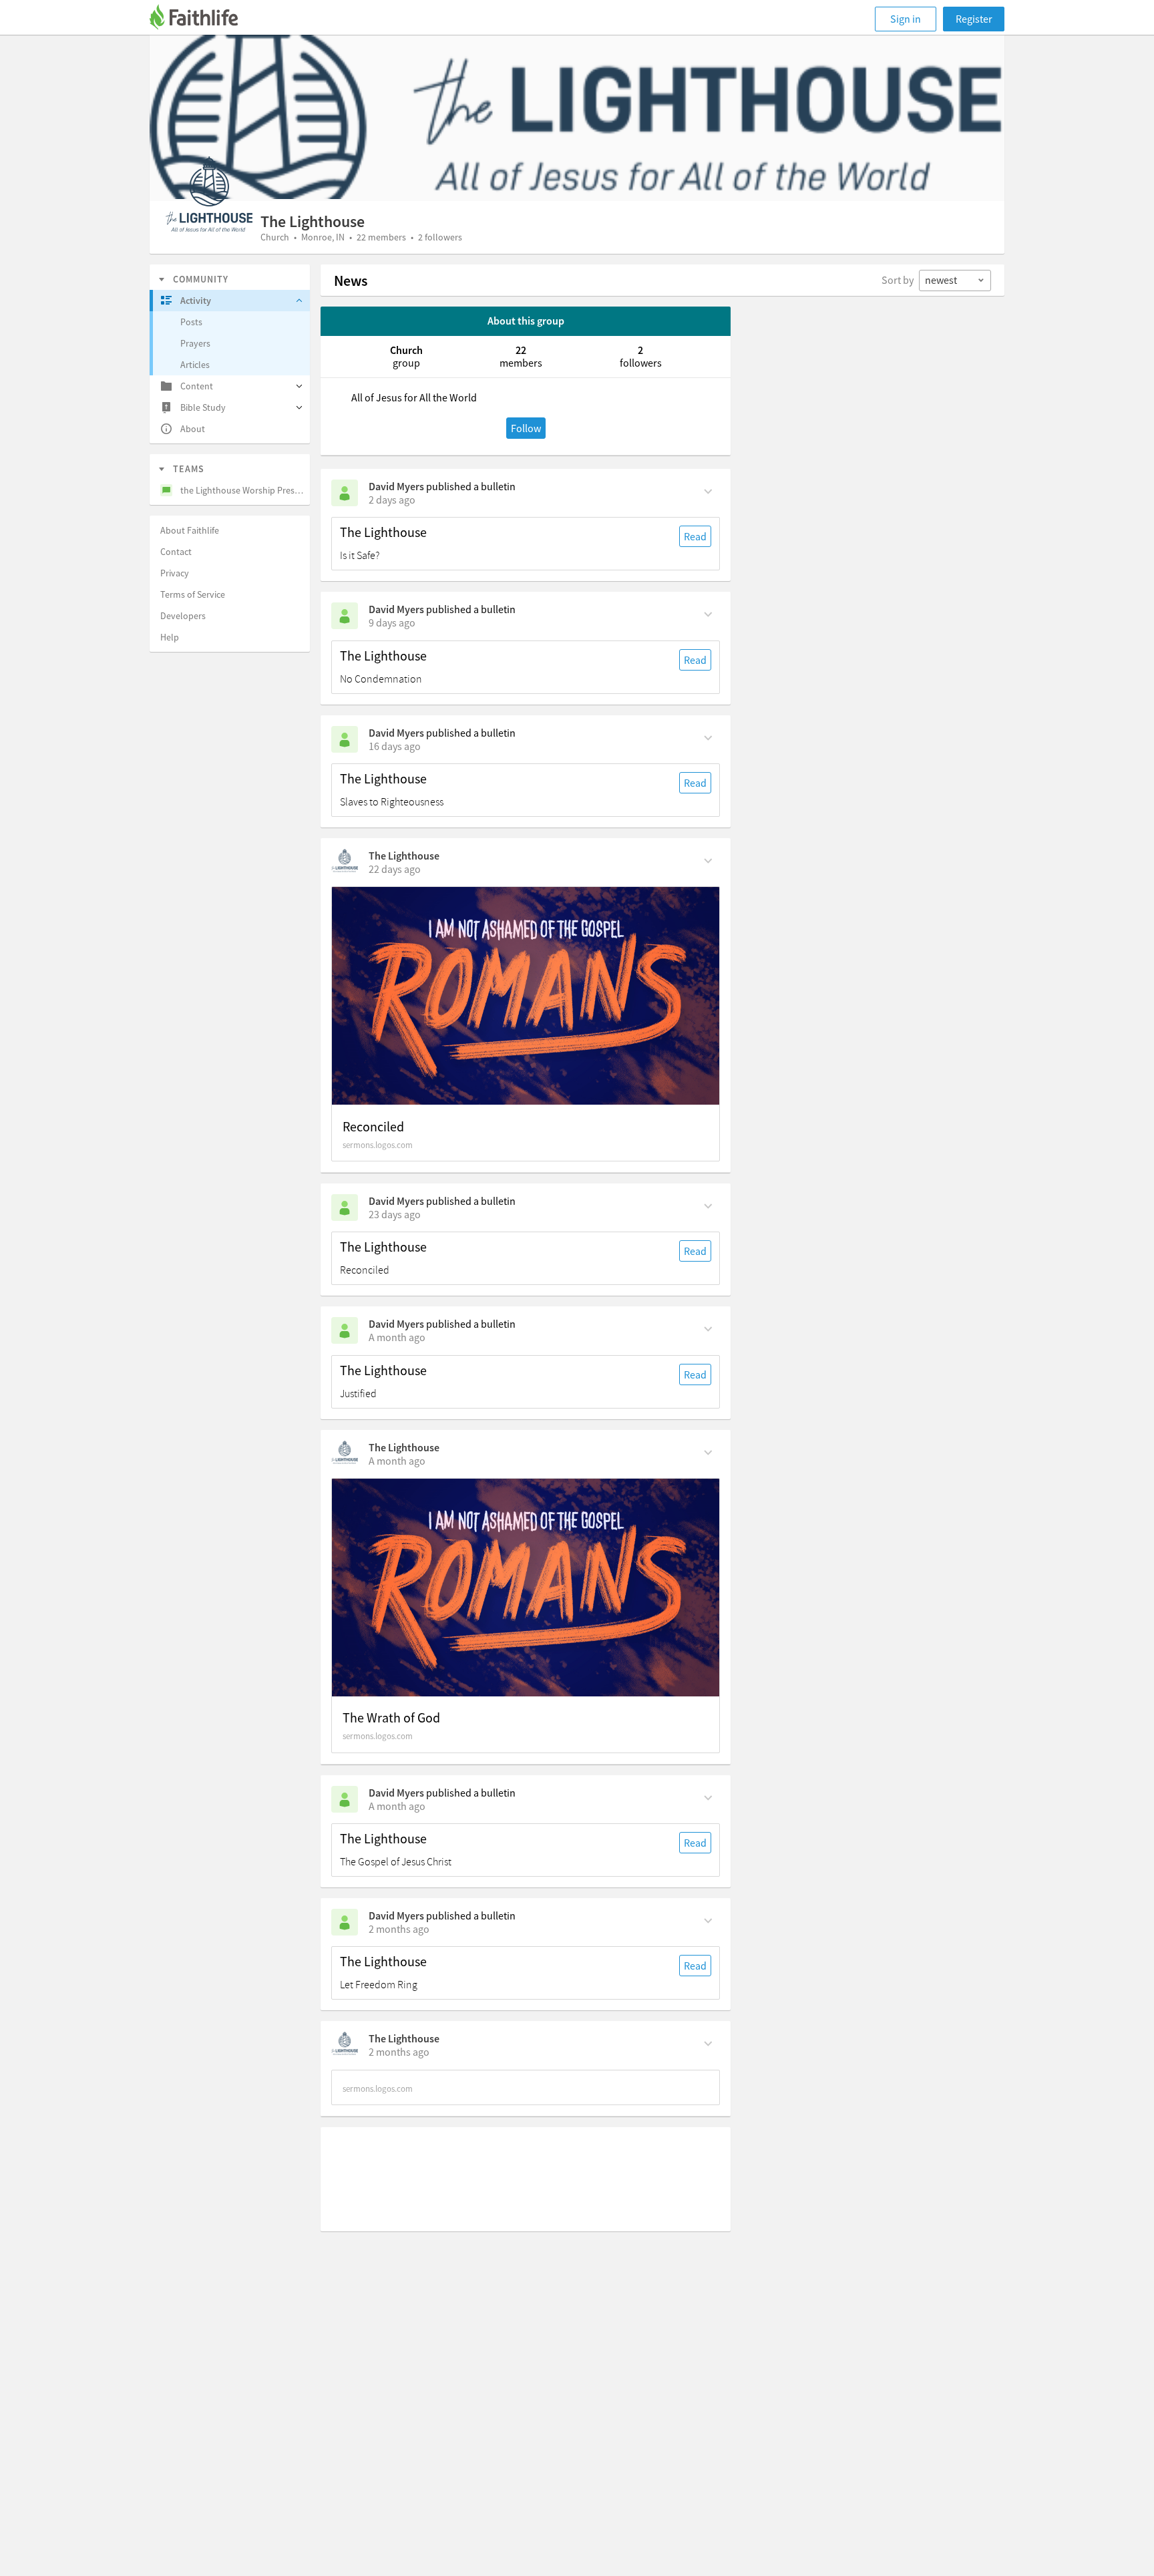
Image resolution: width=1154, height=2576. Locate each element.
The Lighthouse (383, 532)
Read (695, 536)
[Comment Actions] (708, 490)
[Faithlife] (202, 19)
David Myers (396, 486)
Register (974, 19)
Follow (526, 428)
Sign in (906, 19)
